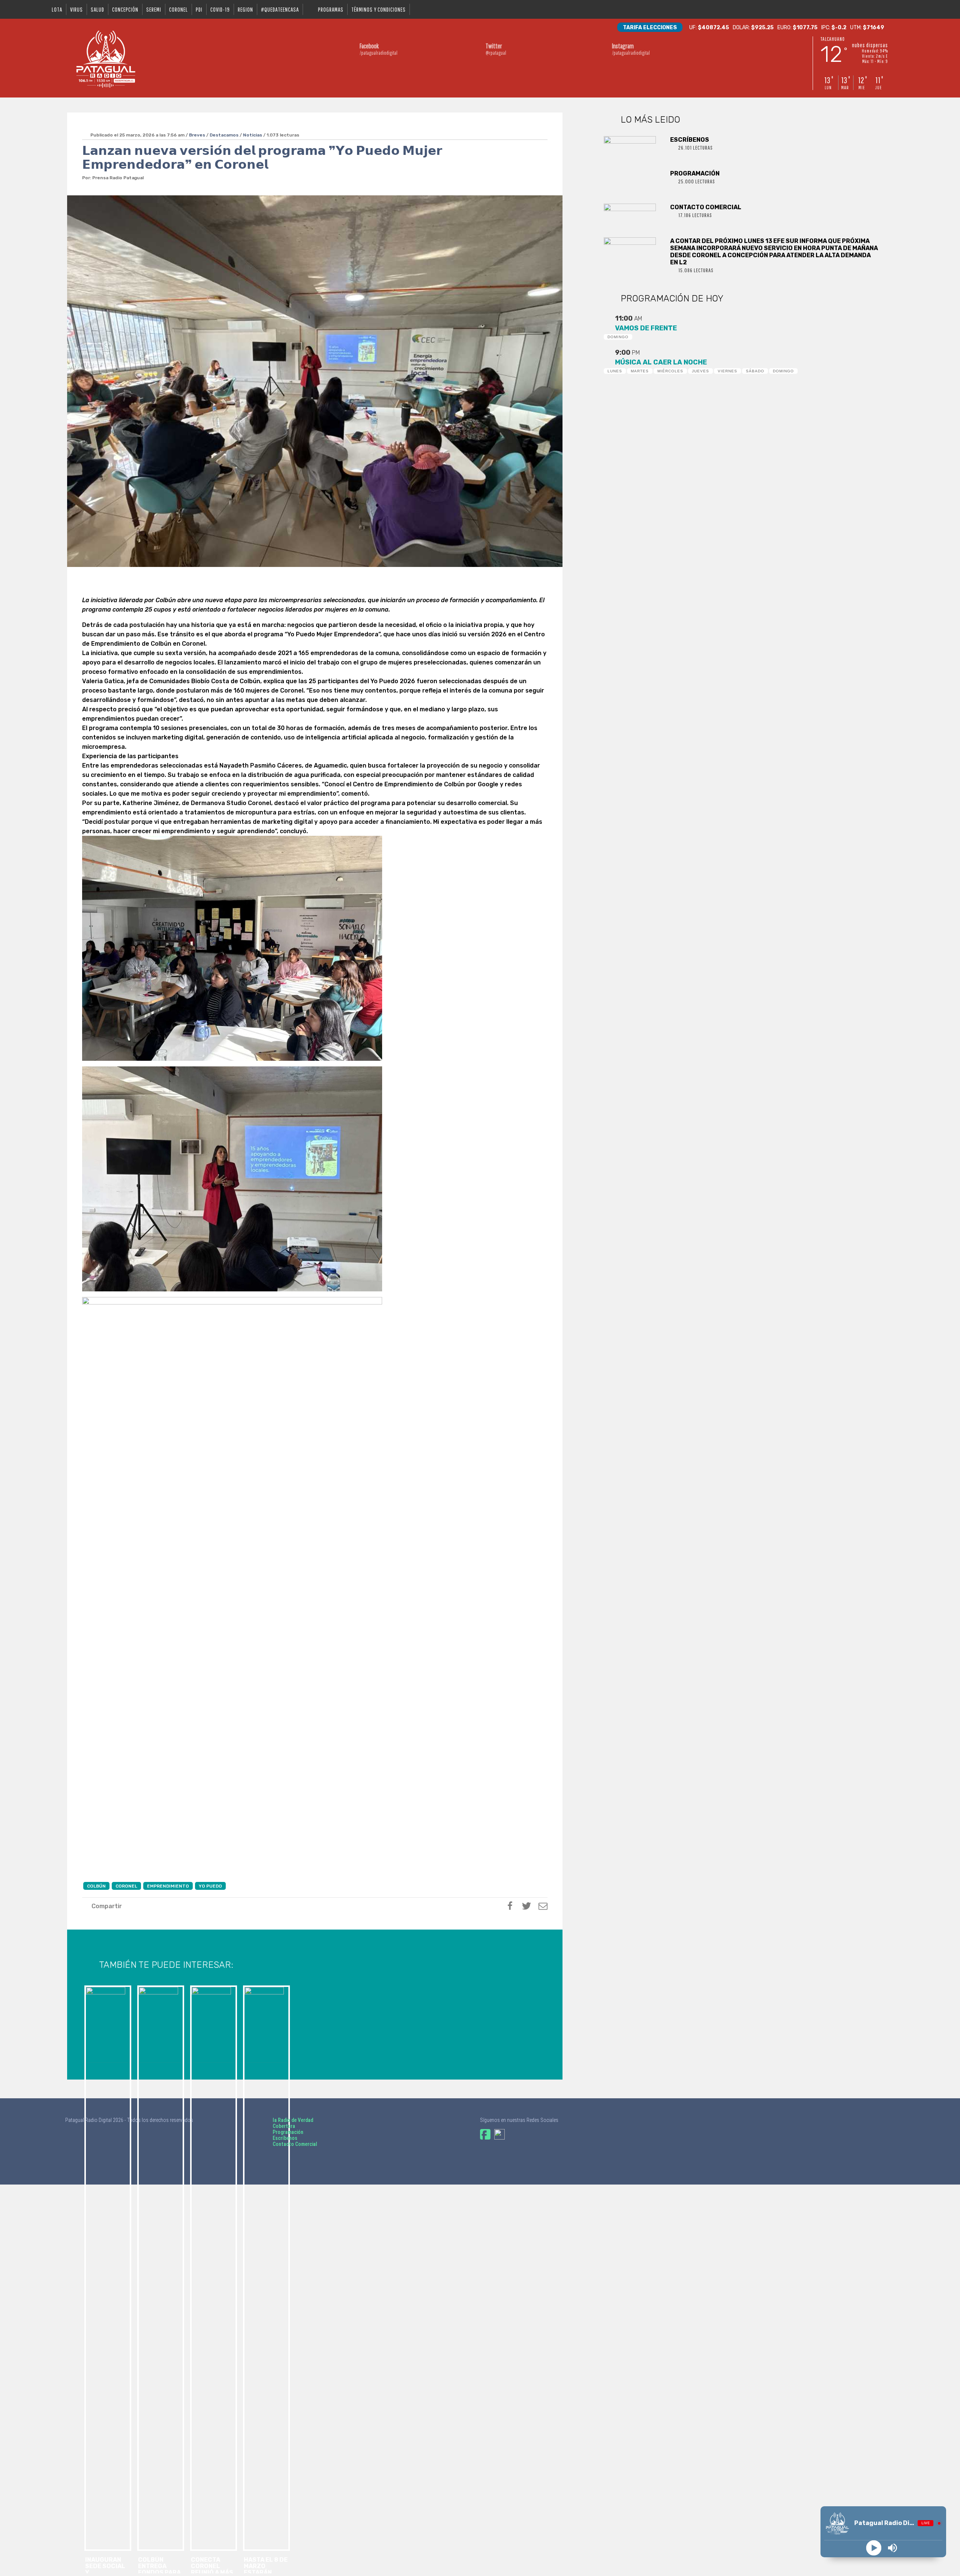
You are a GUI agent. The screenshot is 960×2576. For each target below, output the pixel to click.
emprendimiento (168, 1886)
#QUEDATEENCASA (280, 9)
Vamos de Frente (646, 328)
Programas (331, 9)
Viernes (727, 371)
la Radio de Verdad (293, 2120)
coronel (178, 9)
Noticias (253, 135)
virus (76, 9)
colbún (96, 1886)
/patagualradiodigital (379, 49)
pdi (199, 9)
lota (57, 9)
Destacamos (224, 135)
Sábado (755, 371)
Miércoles (670, 371)
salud (97, 9)
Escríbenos (285, 2138)
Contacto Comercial (295, 2144)
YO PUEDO (210, 1886)
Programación (288, 2132)
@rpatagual (496, 49)
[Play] (874, 2548)
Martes (640, 371)
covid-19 (220, 9)
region (245, 9)
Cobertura (284, 2126)
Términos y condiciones (379, 9)
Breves (197, 135)
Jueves (700, 371)
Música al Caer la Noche (661, 362)
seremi (154, 9)
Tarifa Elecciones (650, 28)
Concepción (125, 9)
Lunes (615, 371)
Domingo (618, 337)
